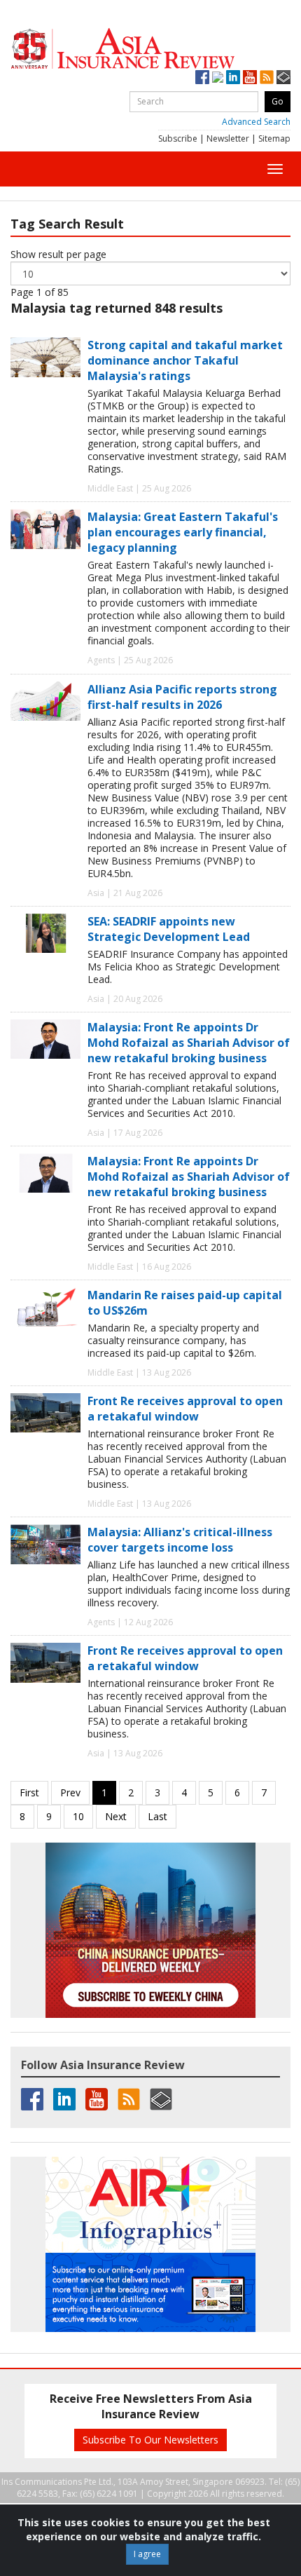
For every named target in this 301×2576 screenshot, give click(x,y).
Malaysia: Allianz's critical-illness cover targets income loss (180, 1540)
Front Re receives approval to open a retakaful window (185, 1409)
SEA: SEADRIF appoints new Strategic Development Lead (169, 929)
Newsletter (228, 138)
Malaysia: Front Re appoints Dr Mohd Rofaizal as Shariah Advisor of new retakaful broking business (189, 1043)
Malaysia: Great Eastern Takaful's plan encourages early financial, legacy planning (183, 532)
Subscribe (178, 138)
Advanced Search (256, 122)
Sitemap (274, 138)
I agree (147, 2554)
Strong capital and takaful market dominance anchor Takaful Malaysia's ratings (185, 360)
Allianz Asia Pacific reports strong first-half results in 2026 (182, 697)
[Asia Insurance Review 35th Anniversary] (150, 49)
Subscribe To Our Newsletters (150, 2440)
